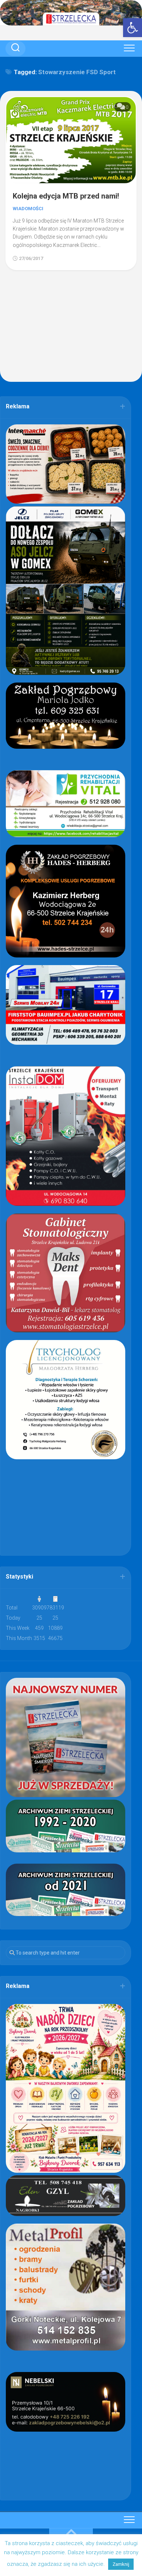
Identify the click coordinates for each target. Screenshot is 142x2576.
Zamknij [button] (121, 2564)
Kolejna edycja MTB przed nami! (66, 196)
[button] (133, 28)
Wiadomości (28, 209)
